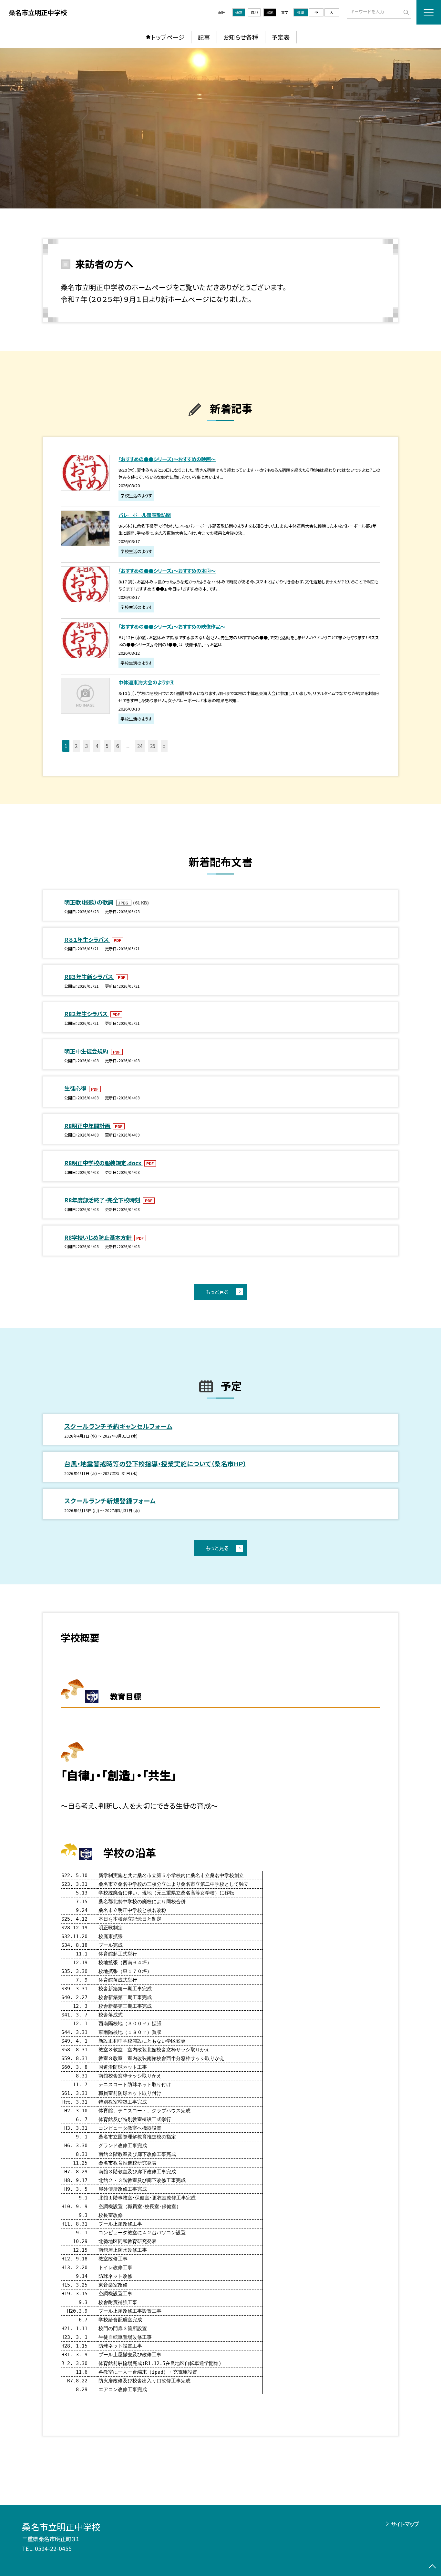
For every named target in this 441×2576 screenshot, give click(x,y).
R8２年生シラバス (87, 1014)
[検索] (405, 12)
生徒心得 (76, 1088)
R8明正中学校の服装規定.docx (103, 1163)
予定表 (281, 37)
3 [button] (87, 746)
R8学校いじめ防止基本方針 (98, 1237)
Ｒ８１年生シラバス (87, 939)
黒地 (270, 12)
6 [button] (118, 746)
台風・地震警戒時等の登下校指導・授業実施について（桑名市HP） (155, 1464)
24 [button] (140, 746)
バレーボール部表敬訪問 (145, 515)
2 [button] (76, 746)
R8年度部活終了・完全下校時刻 (103, 1200)
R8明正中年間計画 (88, 1126)
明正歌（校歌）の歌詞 (89, 902)
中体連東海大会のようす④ (146, 682)
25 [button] (153, 746)
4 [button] (97, 746)
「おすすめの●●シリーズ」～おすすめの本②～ (167, 571)
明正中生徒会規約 (87, 1051)
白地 (254, 12)
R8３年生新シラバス (89, 977)
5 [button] (107, 746)
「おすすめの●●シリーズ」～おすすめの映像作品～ (172, 626)
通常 (239, 12)
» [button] (164, 746)
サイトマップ (405, 2524)
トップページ (168, 37)
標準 (301, 12)
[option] (221, 128)
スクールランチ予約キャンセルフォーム (118, 1426)
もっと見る (217, 1292)
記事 (204, 37)
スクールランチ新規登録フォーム (110, 1501)
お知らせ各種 (241, 37)
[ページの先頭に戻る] (432, 2567)
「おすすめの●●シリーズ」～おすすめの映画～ (167, 459)
